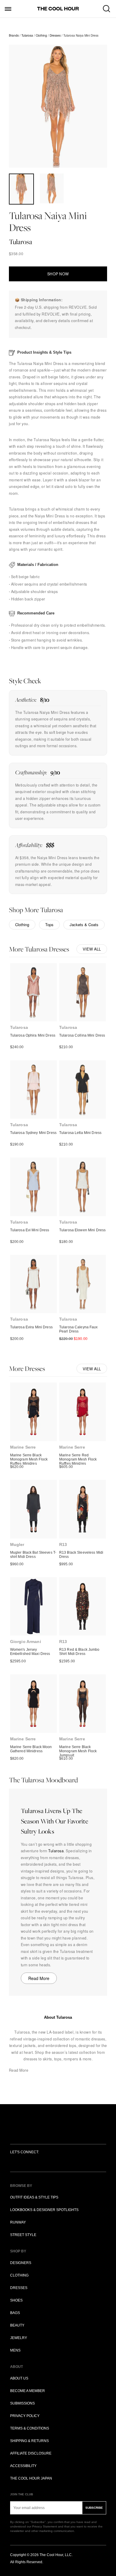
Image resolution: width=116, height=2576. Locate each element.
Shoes (16, 2300)
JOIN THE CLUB (22, 2494)
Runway (18, 2222)
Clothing (41, 35)
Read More (39, 1978)
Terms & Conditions (30, 2428)
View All (92, 949)
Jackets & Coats (84, 925)
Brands (14, 35)
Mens (15, 2350)
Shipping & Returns (29, 2441)
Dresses (55, 35)
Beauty (17, 2325)
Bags (15, 2313)
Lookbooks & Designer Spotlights (44, 2210)
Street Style (23, 2235)
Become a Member (28, 2391)
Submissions (22, 2403)
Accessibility (23, 2466)
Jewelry (19, 2338)
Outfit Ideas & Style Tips (34, 2197)
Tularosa (27, 35)
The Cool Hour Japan (31, 2478)
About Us (19, 2378)
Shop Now (58, 274)
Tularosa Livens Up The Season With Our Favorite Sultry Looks (55, 1821)
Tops (49, 925)
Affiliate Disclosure (31, 2453)
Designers (21, 2263)
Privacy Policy (25, 2416)
